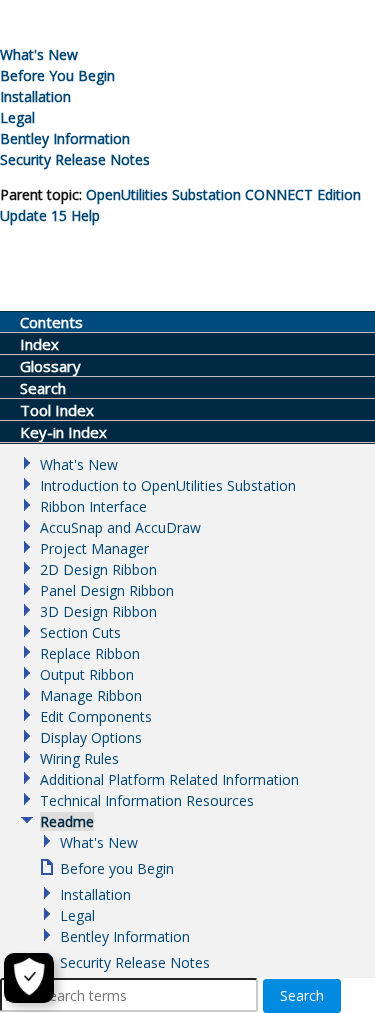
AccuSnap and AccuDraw (120, 527)
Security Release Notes (75, 159)
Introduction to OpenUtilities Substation (168, 485)
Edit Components (96, 716)
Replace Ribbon (90, 653)
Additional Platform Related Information (169, 779)
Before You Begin (57, 75)
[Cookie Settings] (29, 978)
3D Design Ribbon (98, 611)
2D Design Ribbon (98, 569)
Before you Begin (117, 868)
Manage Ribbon (91, 695)
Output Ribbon (87, 674)
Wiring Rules (79, 758)
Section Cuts (80, 632)
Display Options (91, 737)
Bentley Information (65, 138)
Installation (35, 96)
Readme (67, 821)
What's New (39, 54)
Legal (17, 117)
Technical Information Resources (147, 800)
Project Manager (94, 548)
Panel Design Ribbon (107, 590)
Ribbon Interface (93, 506)
